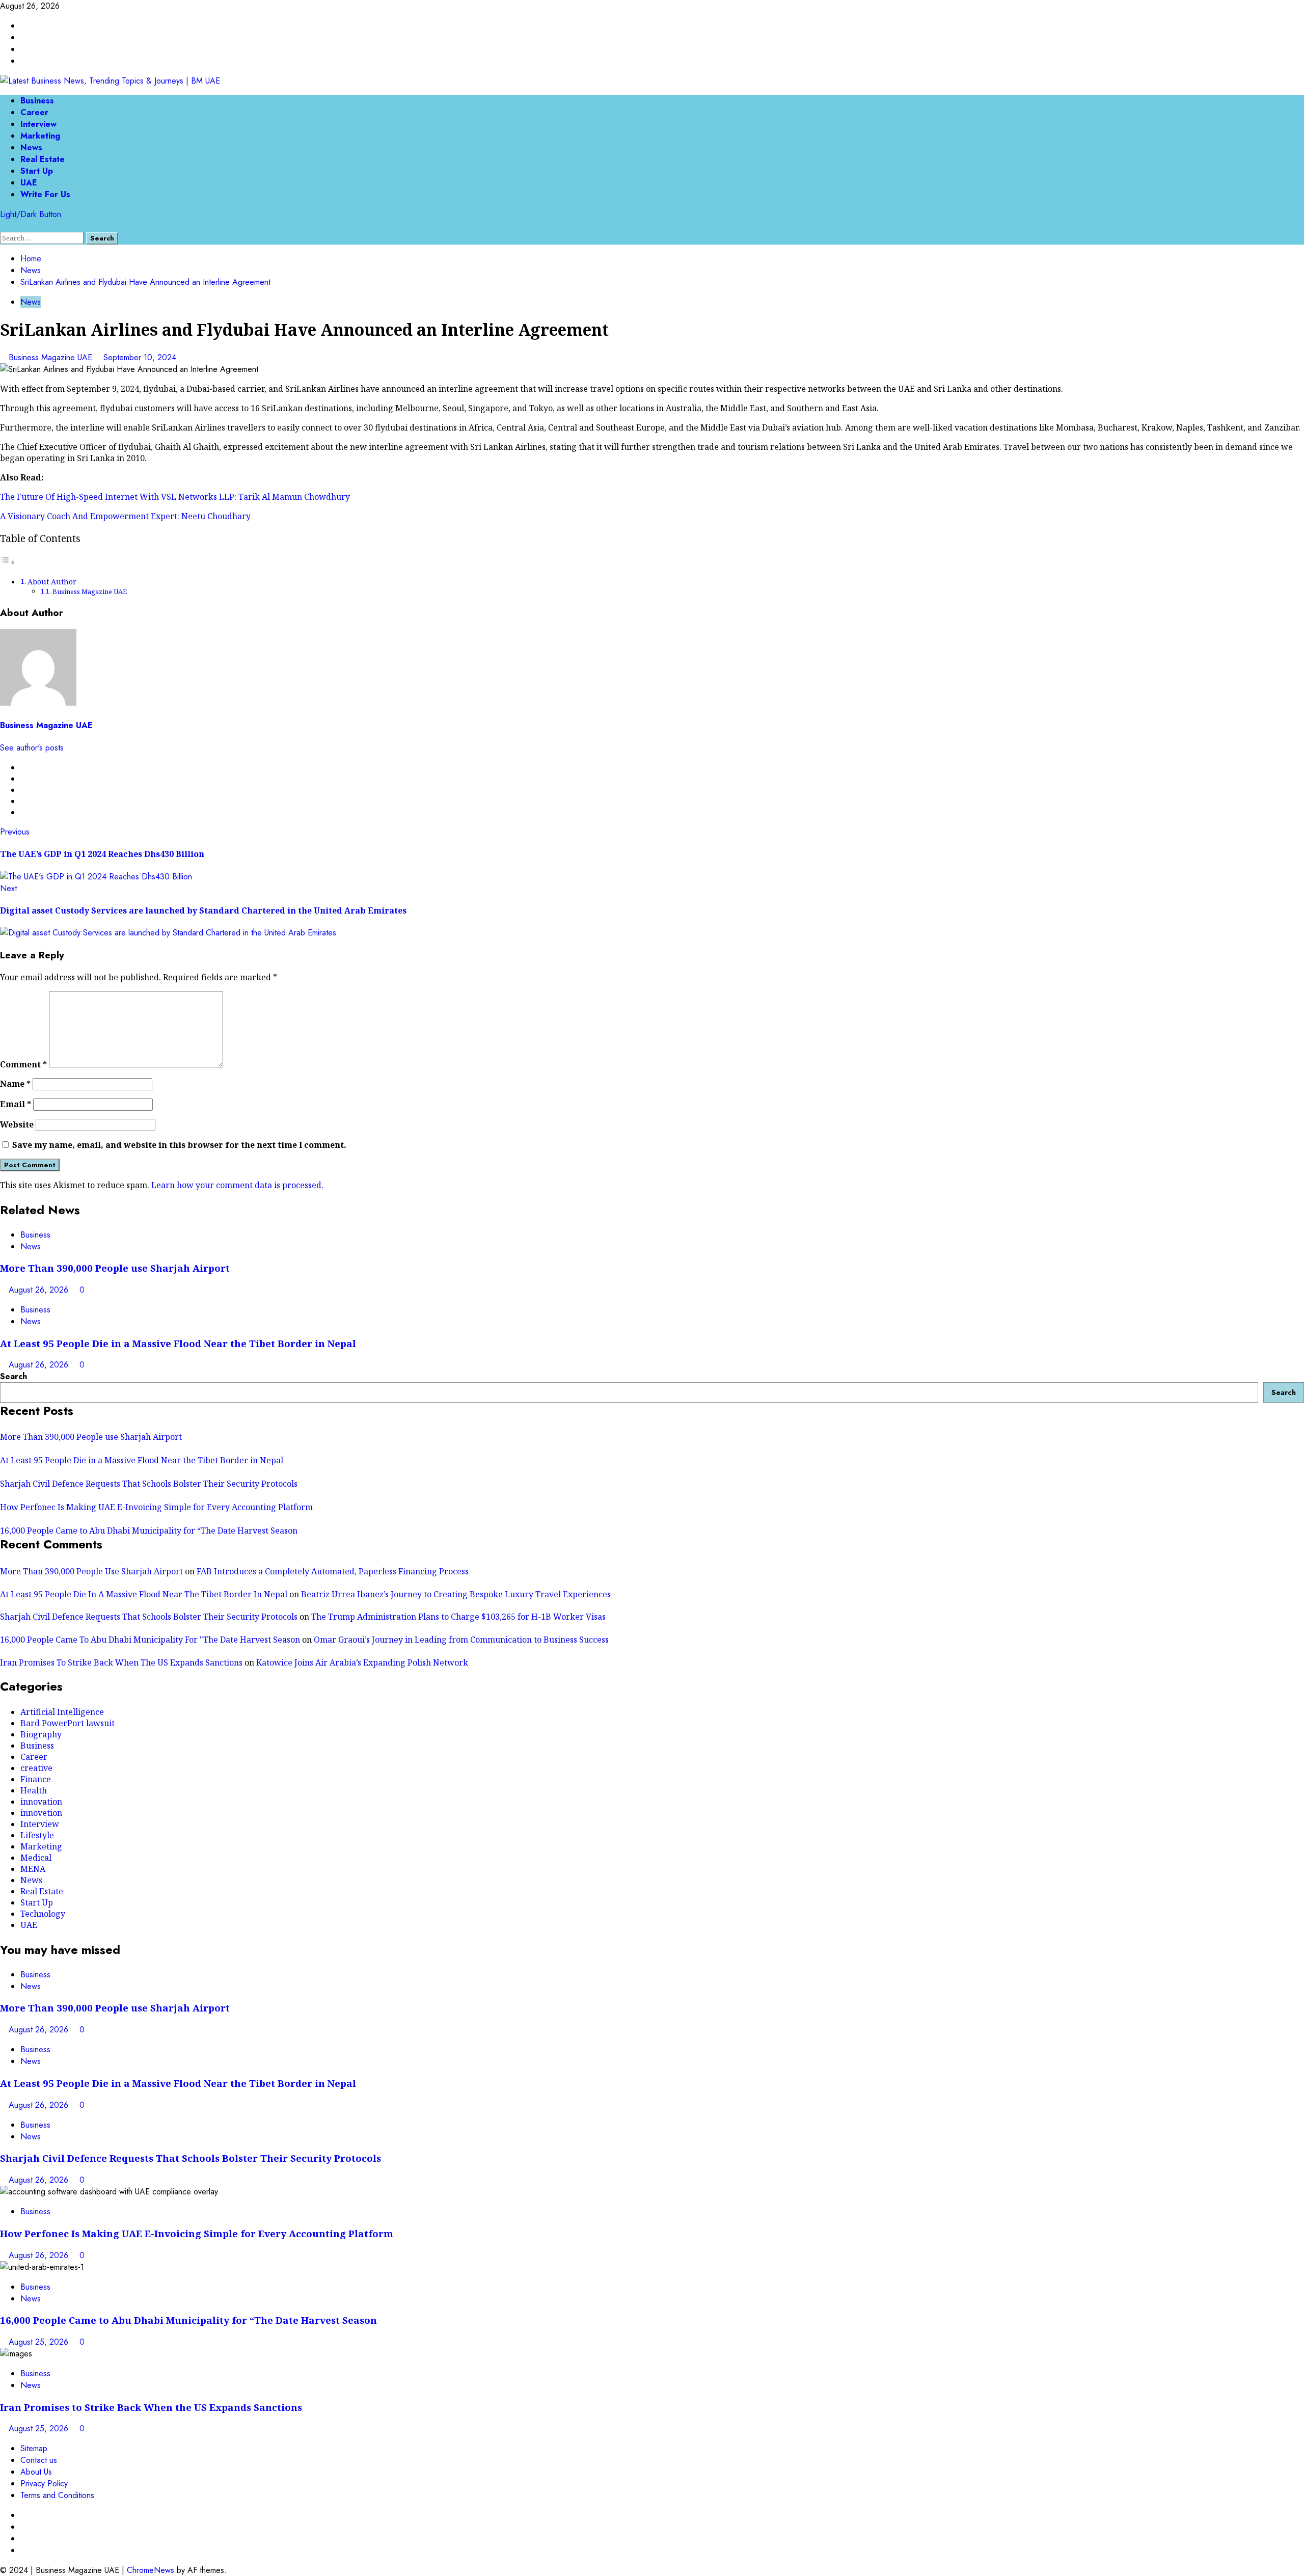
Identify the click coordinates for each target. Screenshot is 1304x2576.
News (31, 147)
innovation (41, 1802)
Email (16, 1104)
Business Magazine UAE (52, 357)
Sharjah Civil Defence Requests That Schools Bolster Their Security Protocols (149, 1484)
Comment (23, 1064)
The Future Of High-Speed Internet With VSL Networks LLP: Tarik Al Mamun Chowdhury (175, 497)
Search (13, 1376)
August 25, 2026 (40, 2342)
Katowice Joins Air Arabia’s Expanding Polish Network (362, 1662)
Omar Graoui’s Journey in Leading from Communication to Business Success (461, 1640)
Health (34, 1790)
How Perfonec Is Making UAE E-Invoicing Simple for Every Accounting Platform (156, 1507)
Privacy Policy (44, 2484)
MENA (33, 1869)
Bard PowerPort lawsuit (67, 1723)
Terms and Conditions (57, 2495)
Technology (43, 1914)
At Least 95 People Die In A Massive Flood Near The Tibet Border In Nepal (144, 1594)
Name (15, 1084)
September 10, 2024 (140, 357)
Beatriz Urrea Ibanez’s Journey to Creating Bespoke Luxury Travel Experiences (456, 1594)
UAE (29, 183)
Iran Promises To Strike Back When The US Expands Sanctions (121, 1662)
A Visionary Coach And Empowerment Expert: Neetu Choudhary (125, 516)
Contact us (39, 2460)
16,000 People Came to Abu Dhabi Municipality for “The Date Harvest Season (149, 1531)
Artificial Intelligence (62, 1712)
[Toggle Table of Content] (8, 562)
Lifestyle (37, 1835)
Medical (36, 1858)
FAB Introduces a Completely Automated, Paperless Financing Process (333, 1571)
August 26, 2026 (40, 1290)
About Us (36, 2472)
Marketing (40, 136)
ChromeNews (151, 2570)
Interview (38, 124)
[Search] (3, 226)
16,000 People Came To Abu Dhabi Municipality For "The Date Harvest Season (150, 1640)
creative (36, 1768)
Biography (41, 1734)
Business (37, 101)
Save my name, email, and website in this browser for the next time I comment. (179, 1145)
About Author (52, 582)
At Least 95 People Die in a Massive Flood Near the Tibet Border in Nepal (178, 1343)
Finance (36, 1779)
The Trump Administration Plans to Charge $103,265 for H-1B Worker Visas (458, 1617)
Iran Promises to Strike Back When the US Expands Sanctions (151, 2407)
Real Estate (43, 159)
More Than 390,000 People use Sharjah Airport (115, 1268)
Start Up (37, 171)
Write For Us (45, 194)
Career (34, 112)
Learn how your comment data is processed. (237, 1185)
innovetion (41, 1813)
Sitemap (34, 2448)
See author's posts (32, 748)
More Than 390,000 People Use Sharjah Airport (91, 1571)
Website (17, 1124)
